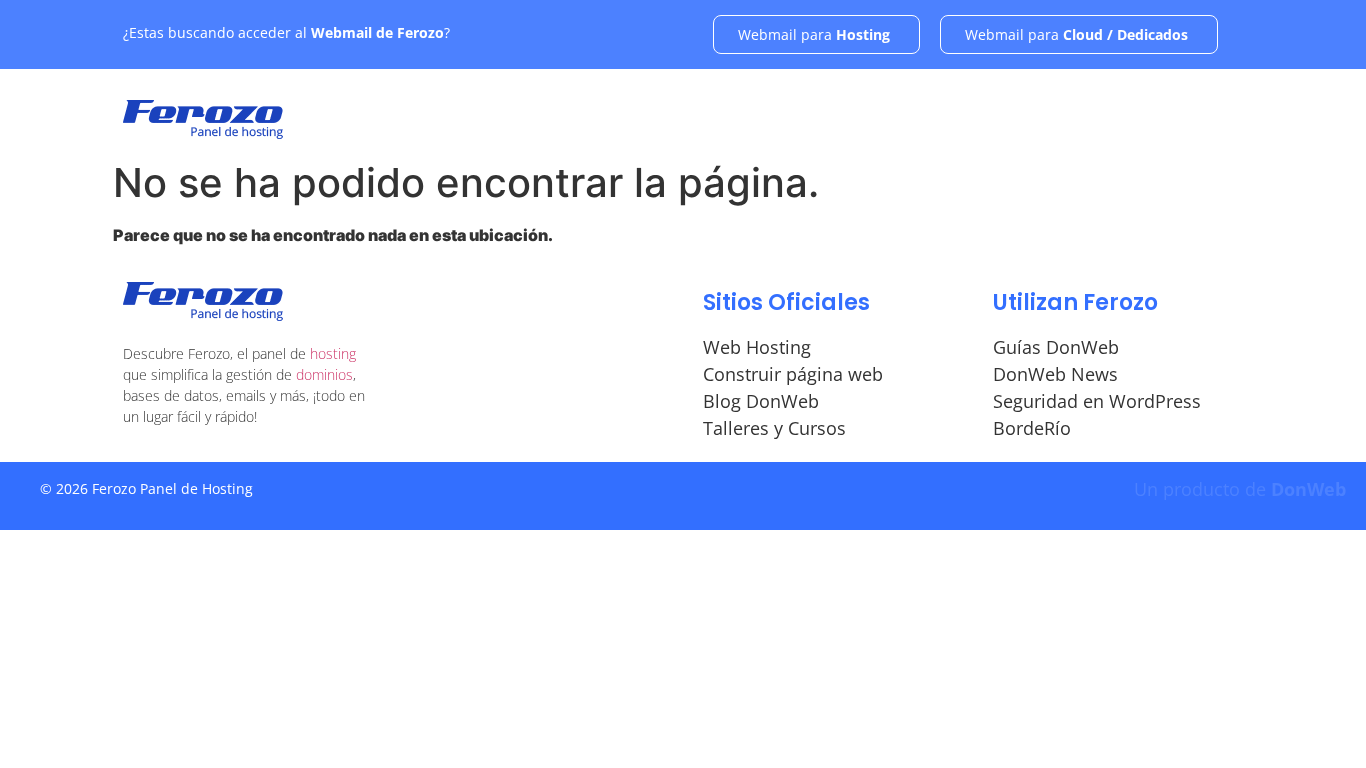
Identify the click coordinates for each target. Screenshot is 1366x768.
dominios (324, 374)
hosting (333, 353)
